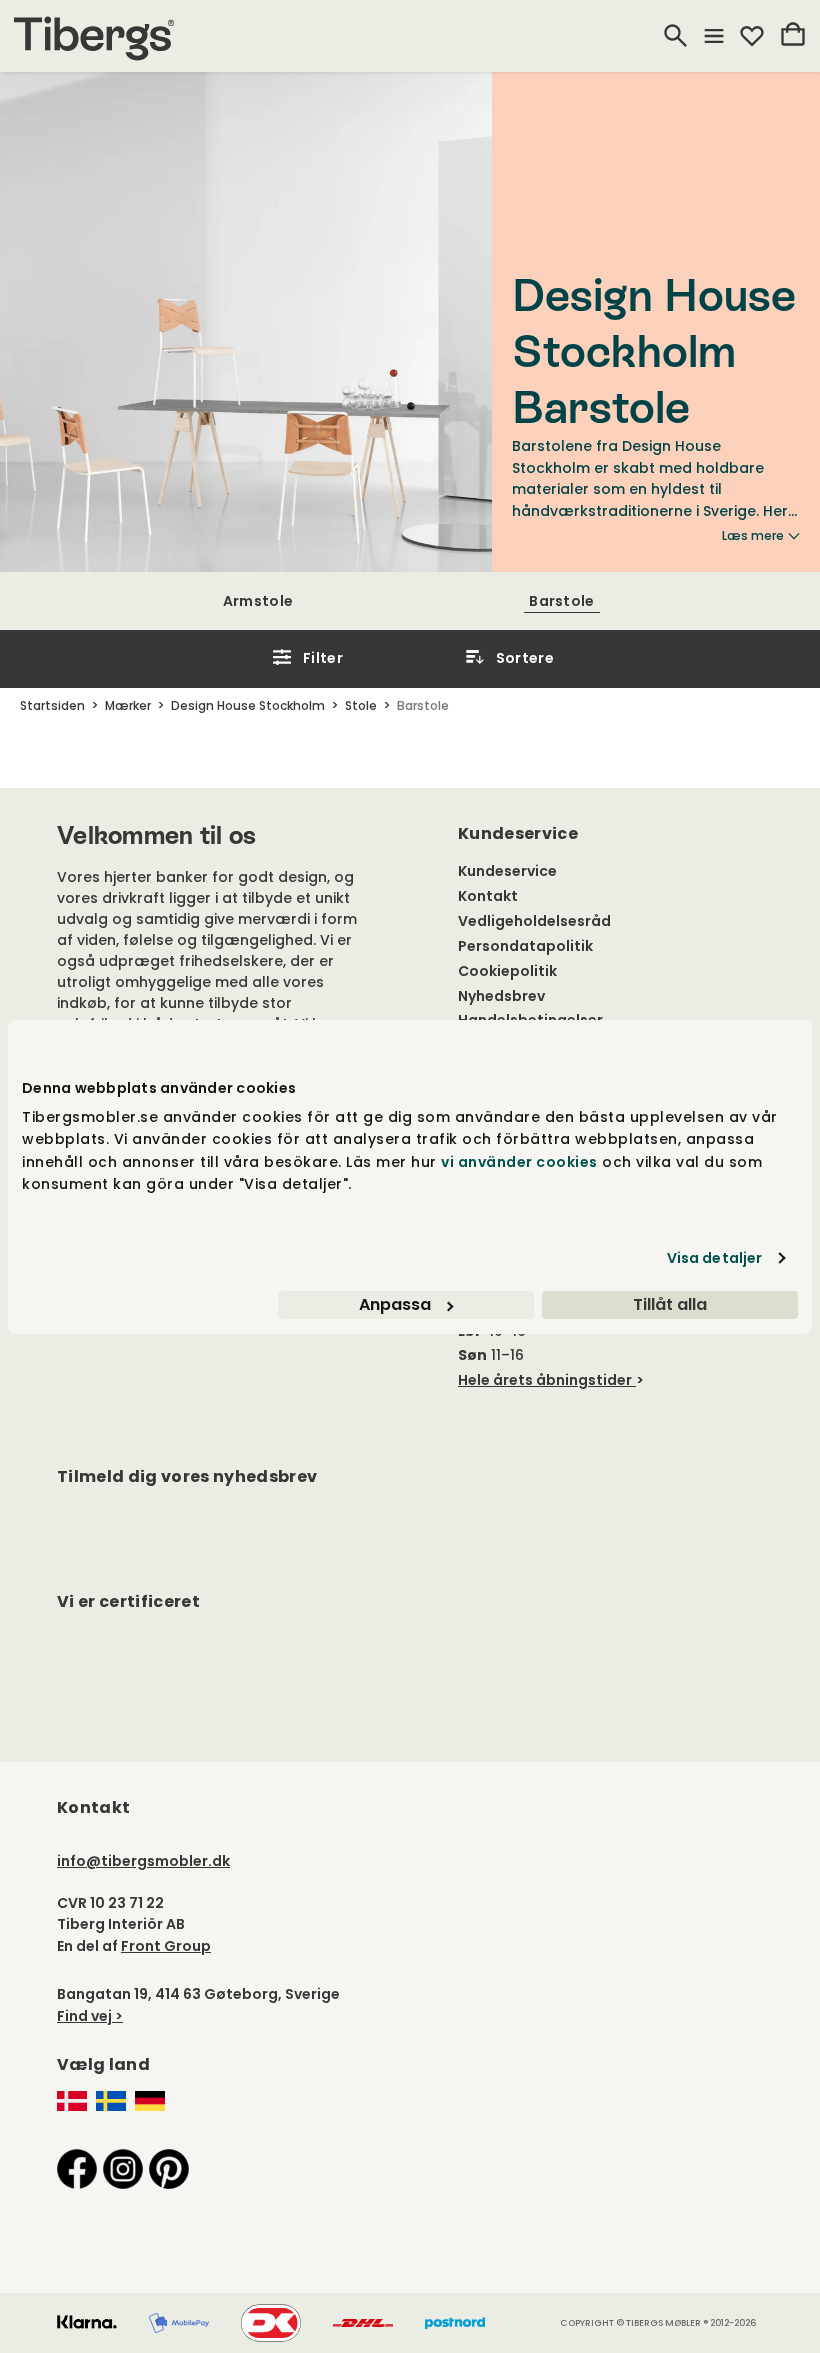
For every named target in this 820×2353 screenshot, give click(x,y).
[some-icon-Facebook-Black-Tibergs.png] (77, 2168)
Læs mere (753, 536)
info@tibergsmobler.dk (143, 1861)
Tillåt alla (670, 1304)
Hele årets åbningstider (545, 1380)
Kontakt (488, 896)
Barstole (561, 601)
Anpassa (395, 1304)
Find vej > (90, 2016)
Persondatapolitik (525, 946)
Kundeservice (507, 871)
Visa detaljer (714, 1258)
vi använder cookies (519, 1162)
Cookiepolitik (507, 971)
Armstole (258, 601)
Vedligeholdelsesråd (534, 921)
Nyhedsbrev (501, 996)
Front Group (166, 1946)
